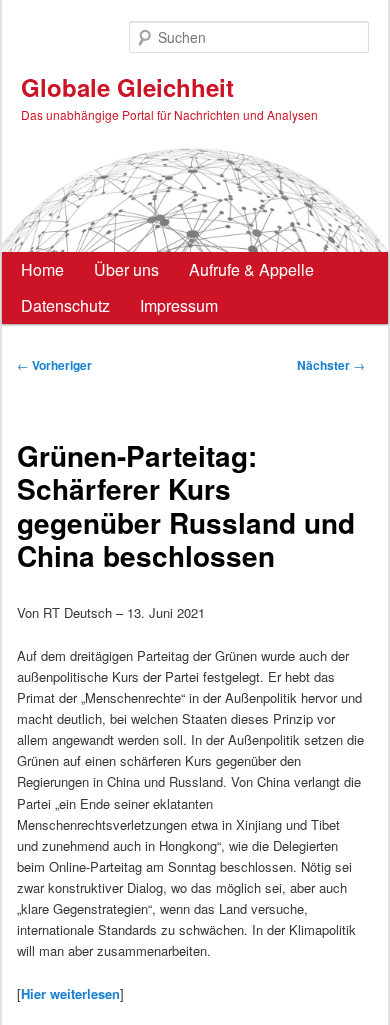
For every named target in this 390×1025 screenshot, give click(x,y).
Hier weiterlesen (70, 993)
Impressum (179, 305)
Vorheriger (54, 365)
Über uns (126, 269)
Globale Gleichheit (127, 87)
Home (42, 269)
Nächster (331, 365)
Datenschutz (65, 305)
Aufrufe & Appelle (251, 269)
